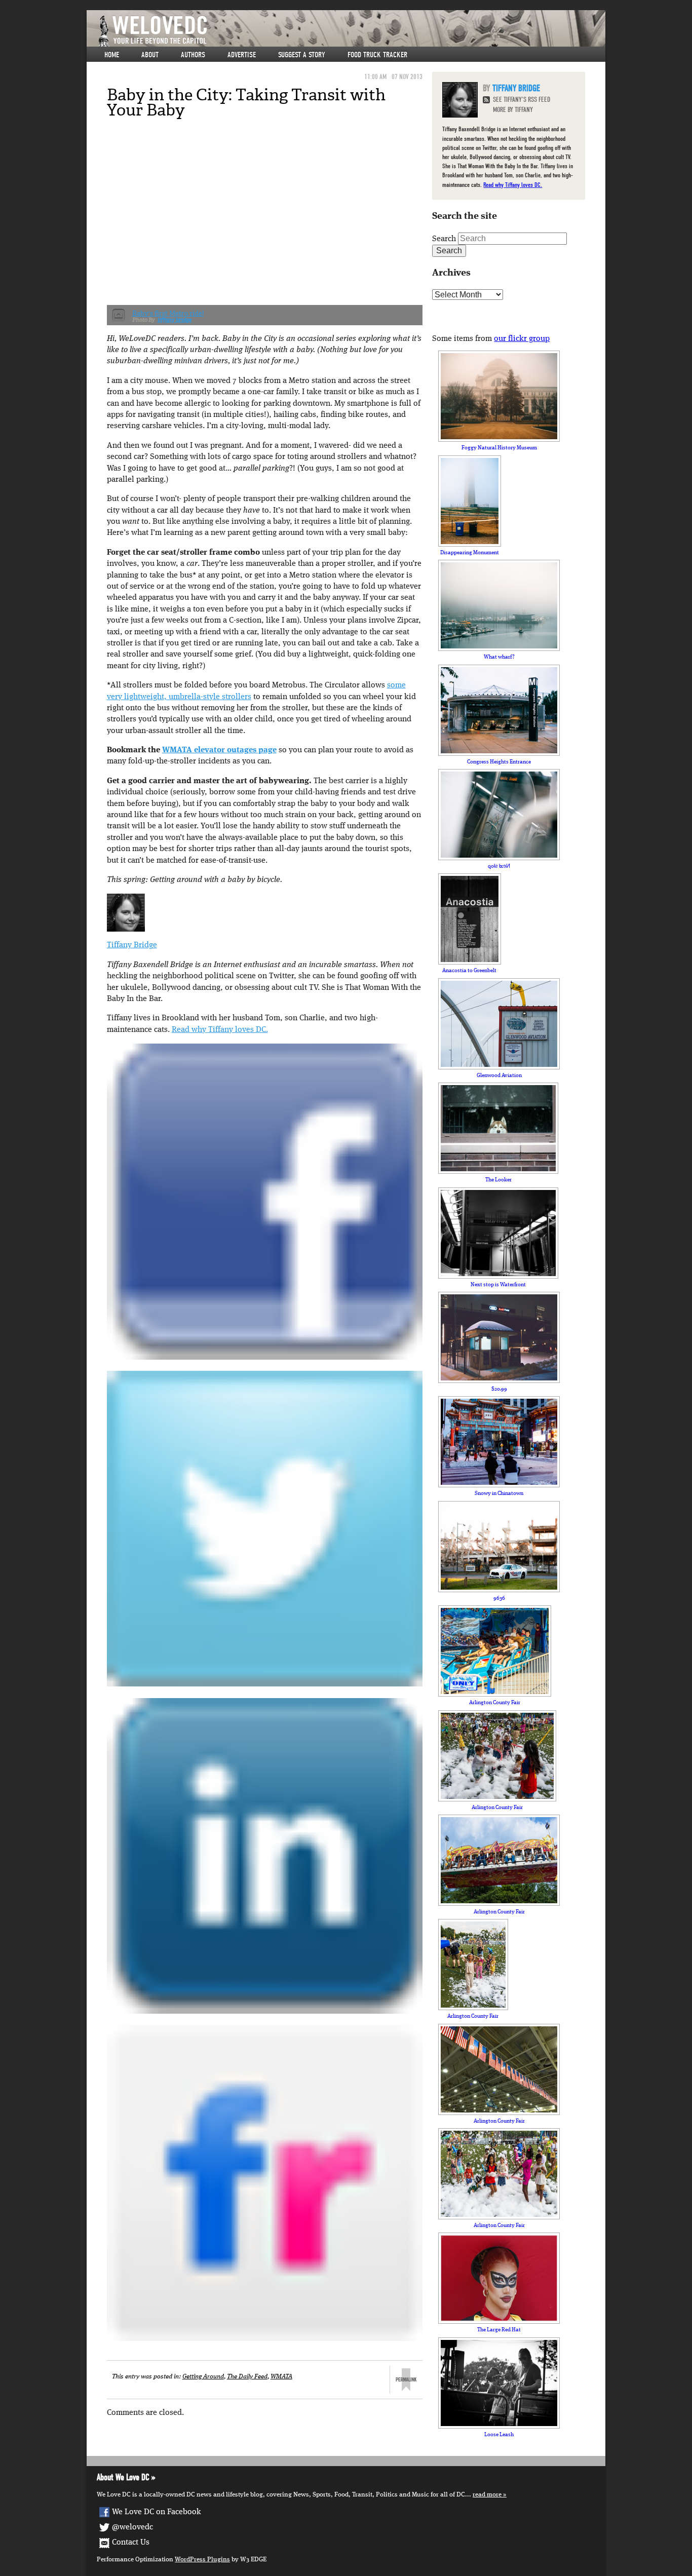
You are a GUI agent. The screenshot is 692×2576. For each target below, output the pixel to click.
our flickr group (522, 339)
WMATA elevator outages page (219, 750)
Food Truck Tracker (377, 55)
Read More (487, 2495)
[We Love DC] (351, 31)
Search (444, 239)
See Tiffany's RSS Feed (522, 100)
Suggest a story (302, 55)
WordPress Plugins (202, 2560)
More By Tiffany (513, 110)
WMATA (281, 2377)
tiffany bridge (175, 320)
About (150, 55)
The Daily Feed (247, 2377)
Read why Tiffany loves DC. (220, 1030)
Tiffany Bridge (132, 945)
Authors (193, 55)
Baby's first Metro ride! (168, 313)
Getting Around (203, 2377)
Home (112, 55)
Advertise (242, 55)
